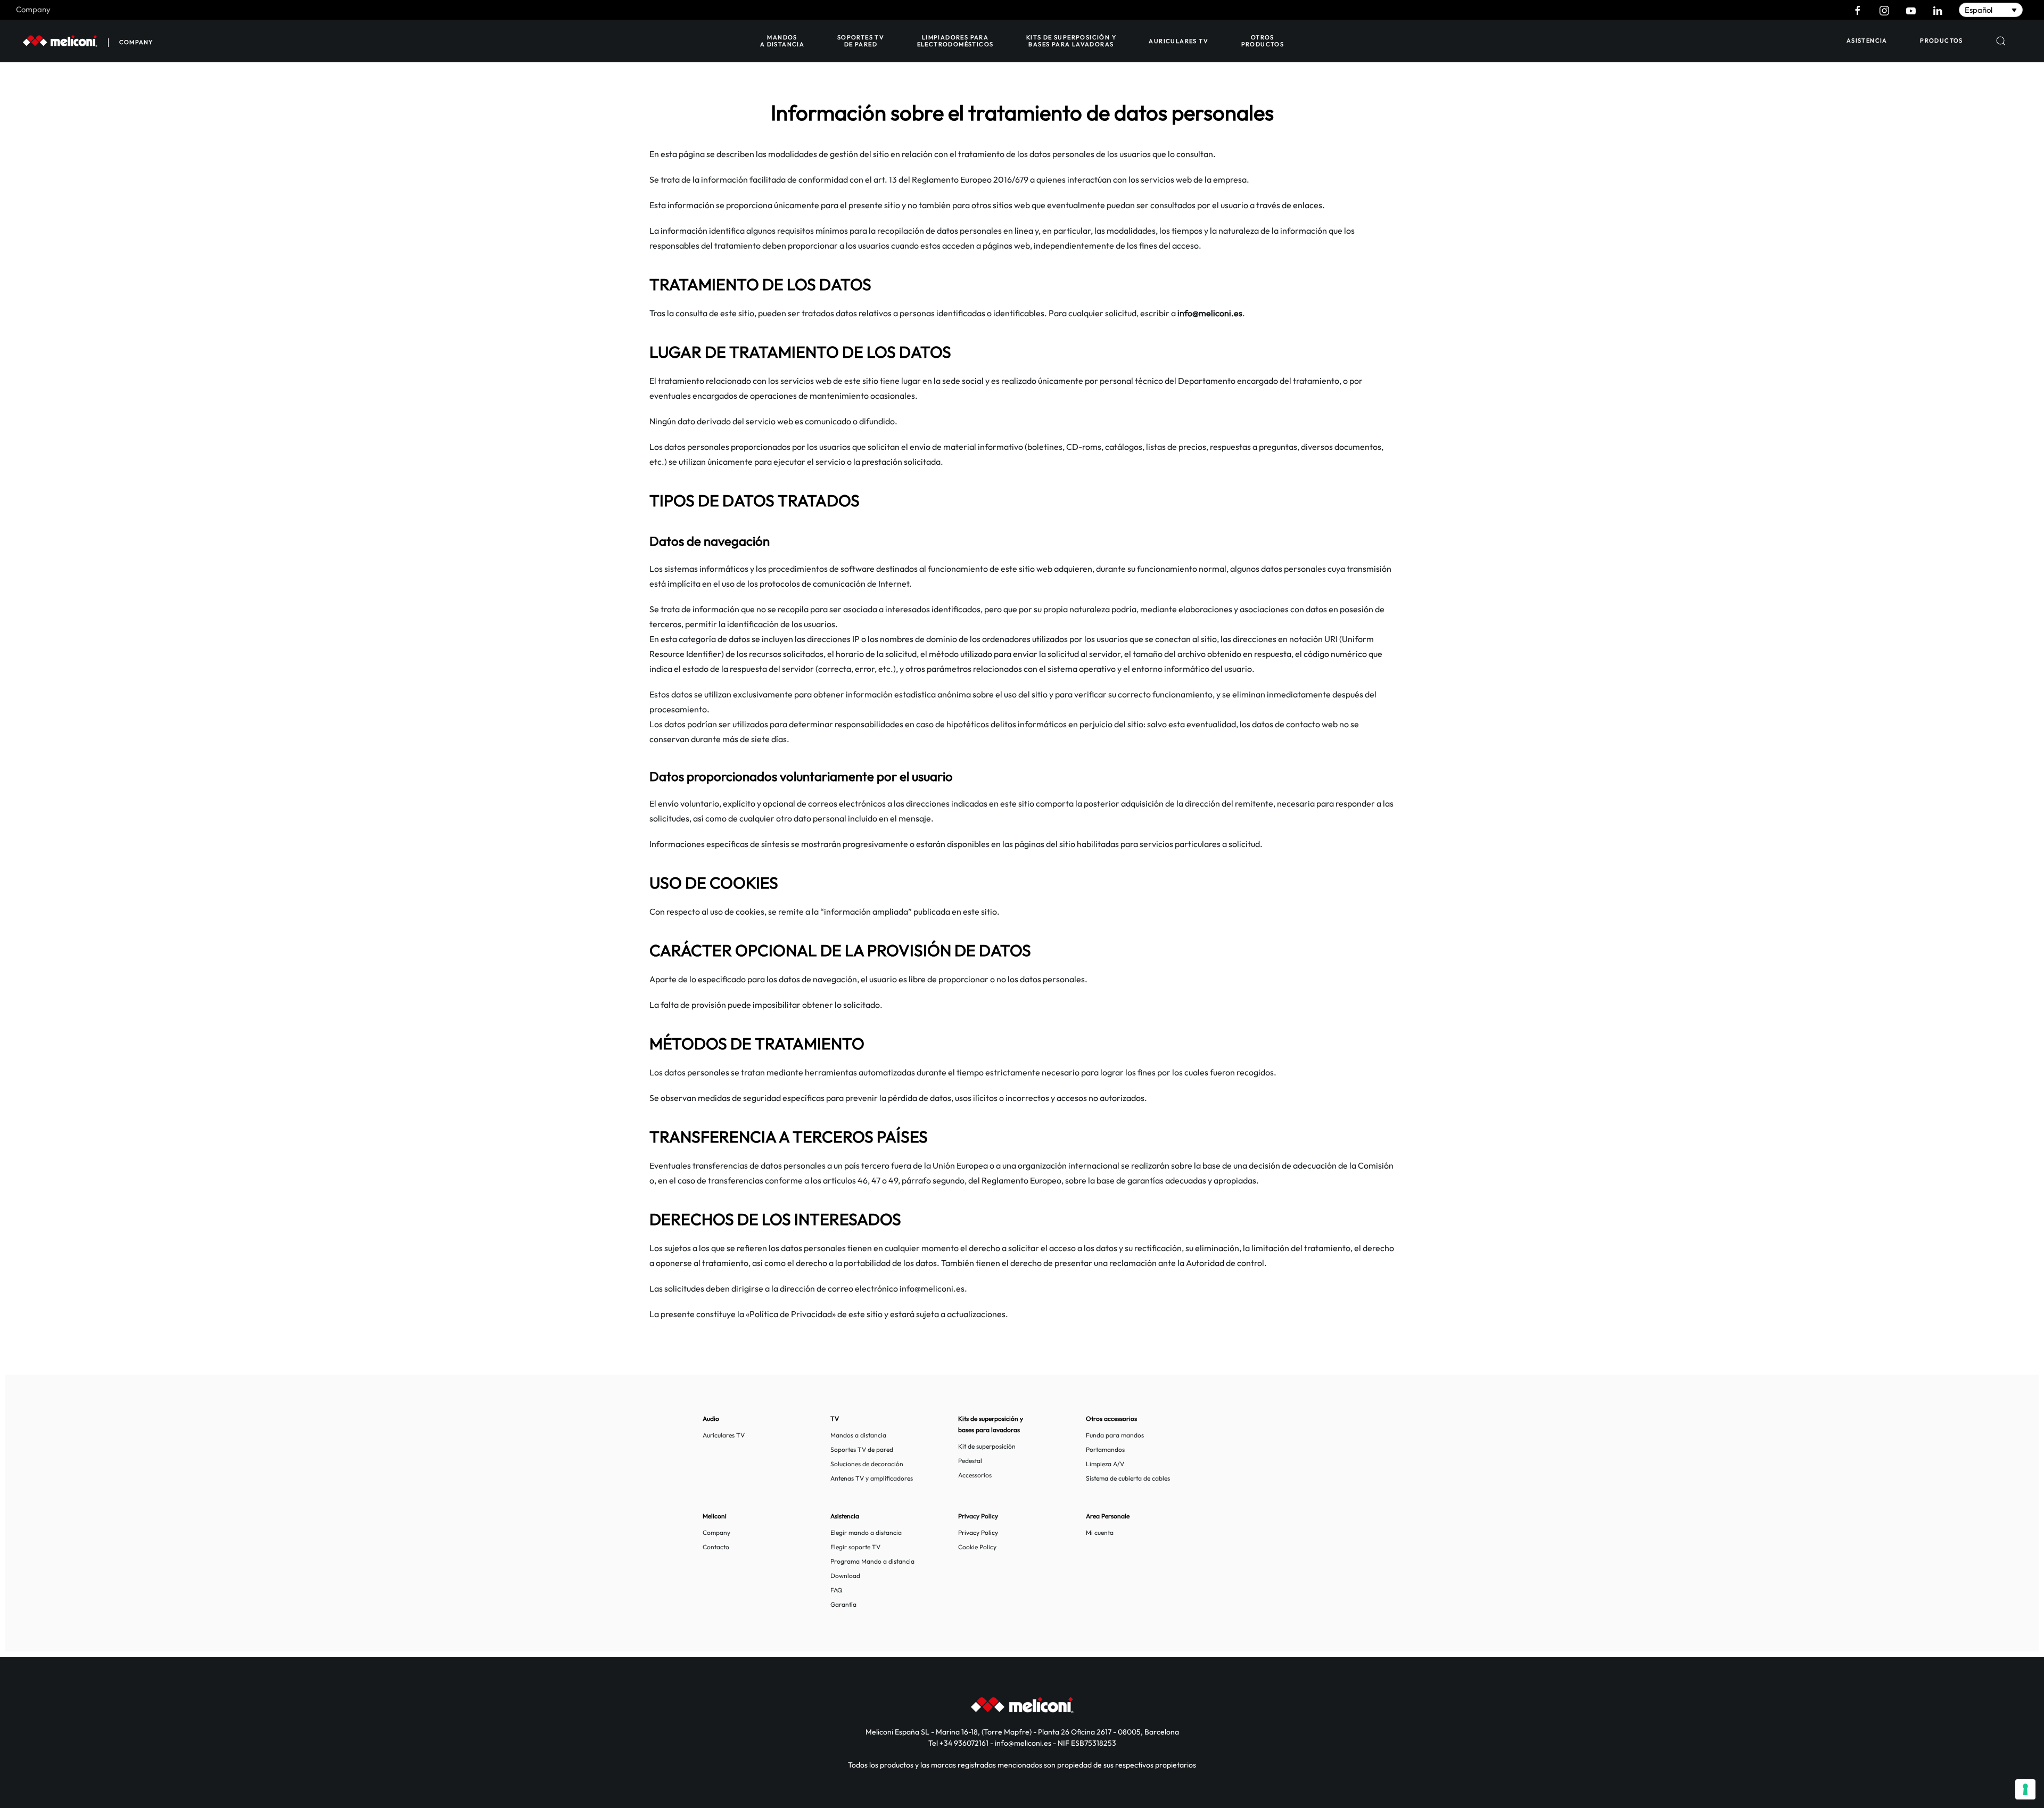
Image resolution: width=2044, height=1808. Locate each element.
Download (845, 1576)
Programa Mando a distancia (872, 1561)
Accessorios (975, 1475)
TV (835, 1419)
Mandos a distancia (782, 41)
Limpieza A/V (1105, 1464)
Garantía (843, 1604)
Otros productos (1263, 41)
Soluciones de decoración (867, 1464)
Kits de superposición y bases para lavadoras (1071, 41)
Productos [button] (1942, 40)
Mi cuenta (1100, 1532)
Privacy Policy (978, 1532)
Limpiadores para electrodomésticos (955, 41)
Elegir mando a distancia (866, 1532)
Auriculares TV (1178, 41)
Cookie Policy (977, 1547)
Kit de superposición (987, 1446)
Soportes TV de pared (861, 41)
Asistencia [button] (1867, 40)
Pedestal (970, 1461)
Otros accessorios (1111, 1419)
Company (33, 9)
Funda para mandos (1115, 1435)
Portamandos (1105, 1449)
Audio (711, 1419)
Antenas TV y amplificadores (872, 1478)
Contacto (716, 1547)
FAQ (836, 1590)
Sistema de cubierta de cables (1128, 1478)
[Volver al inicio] (60, 41)
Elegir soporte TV (855, 1547)
